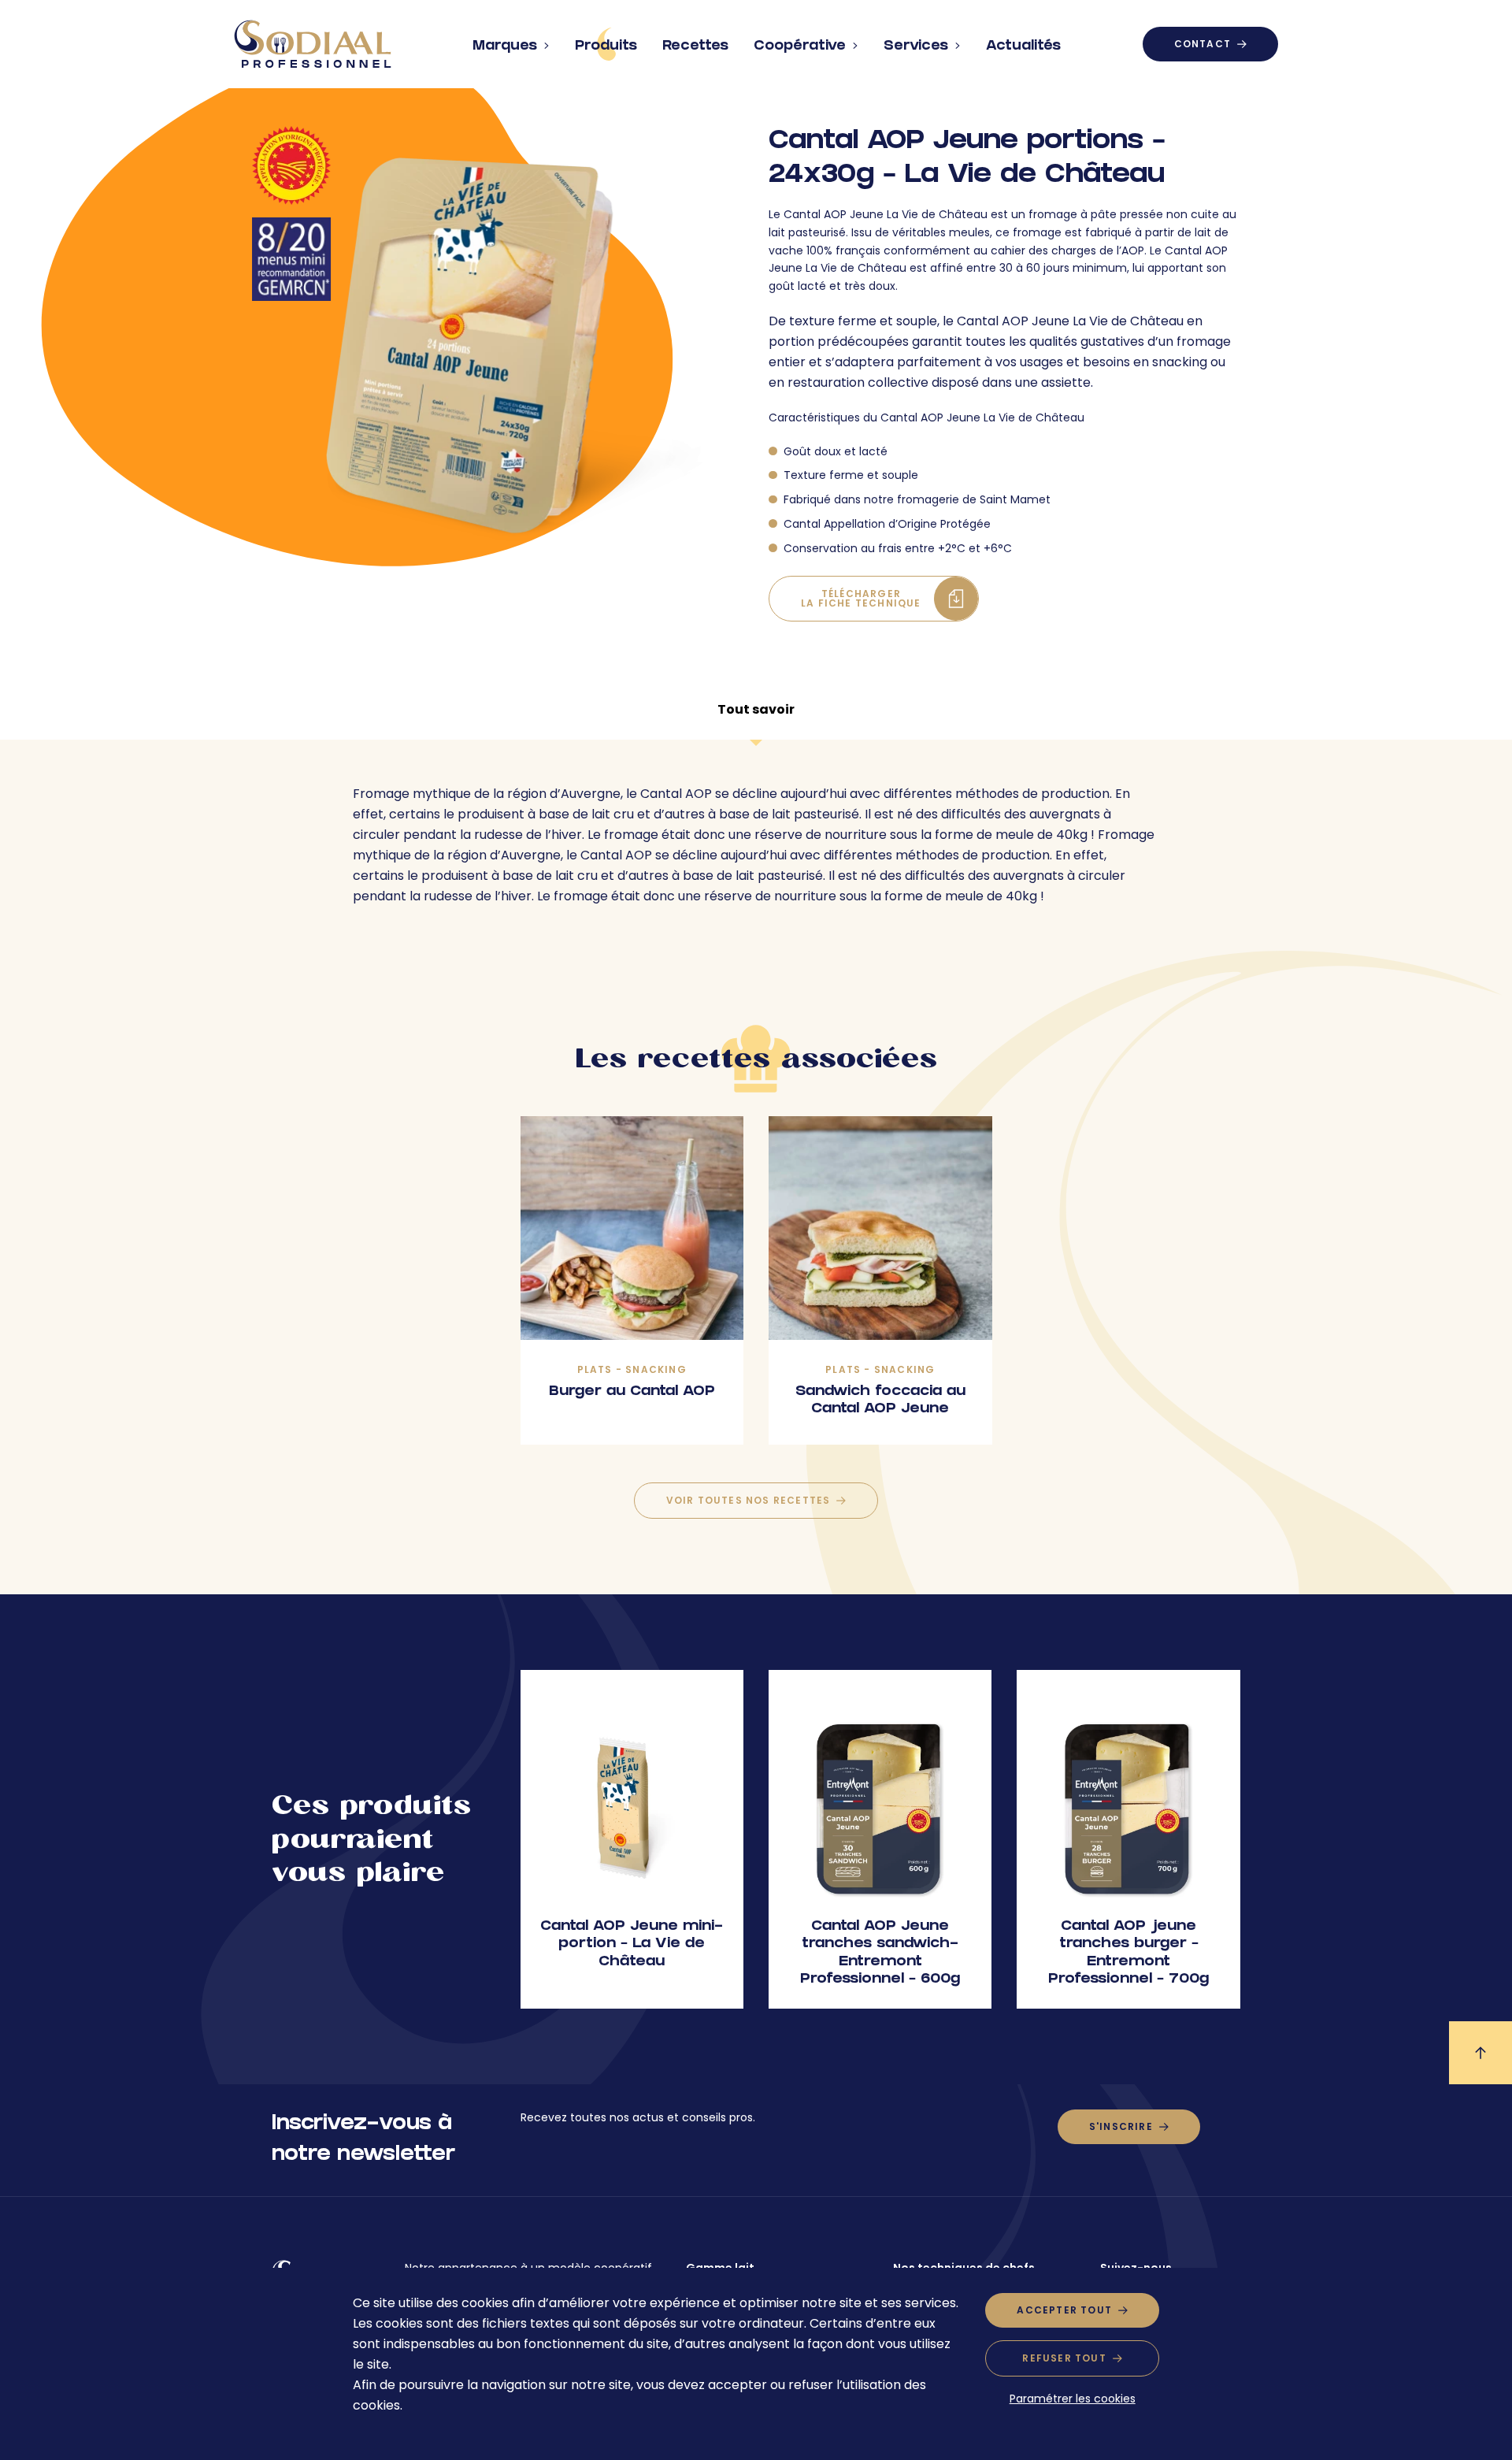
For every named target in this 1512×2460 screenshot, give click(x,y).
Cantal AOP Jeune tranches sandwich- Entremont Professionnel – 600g (880, 1954)
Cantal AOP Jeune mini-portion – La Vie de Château (632, 1945)
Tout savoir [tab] (756, 709)
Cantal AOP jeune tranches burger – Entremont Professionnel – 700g (1128, 1954)
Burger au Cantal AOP (632, 1392)
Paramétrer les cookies (1073, 2399)
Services (916, 47)
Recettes (695, 47)
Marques (505, 47)
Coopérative (800, 47)
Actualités (1023, 47)
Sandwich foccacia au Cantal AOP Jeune (880, 1401)
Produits (606, 47)
